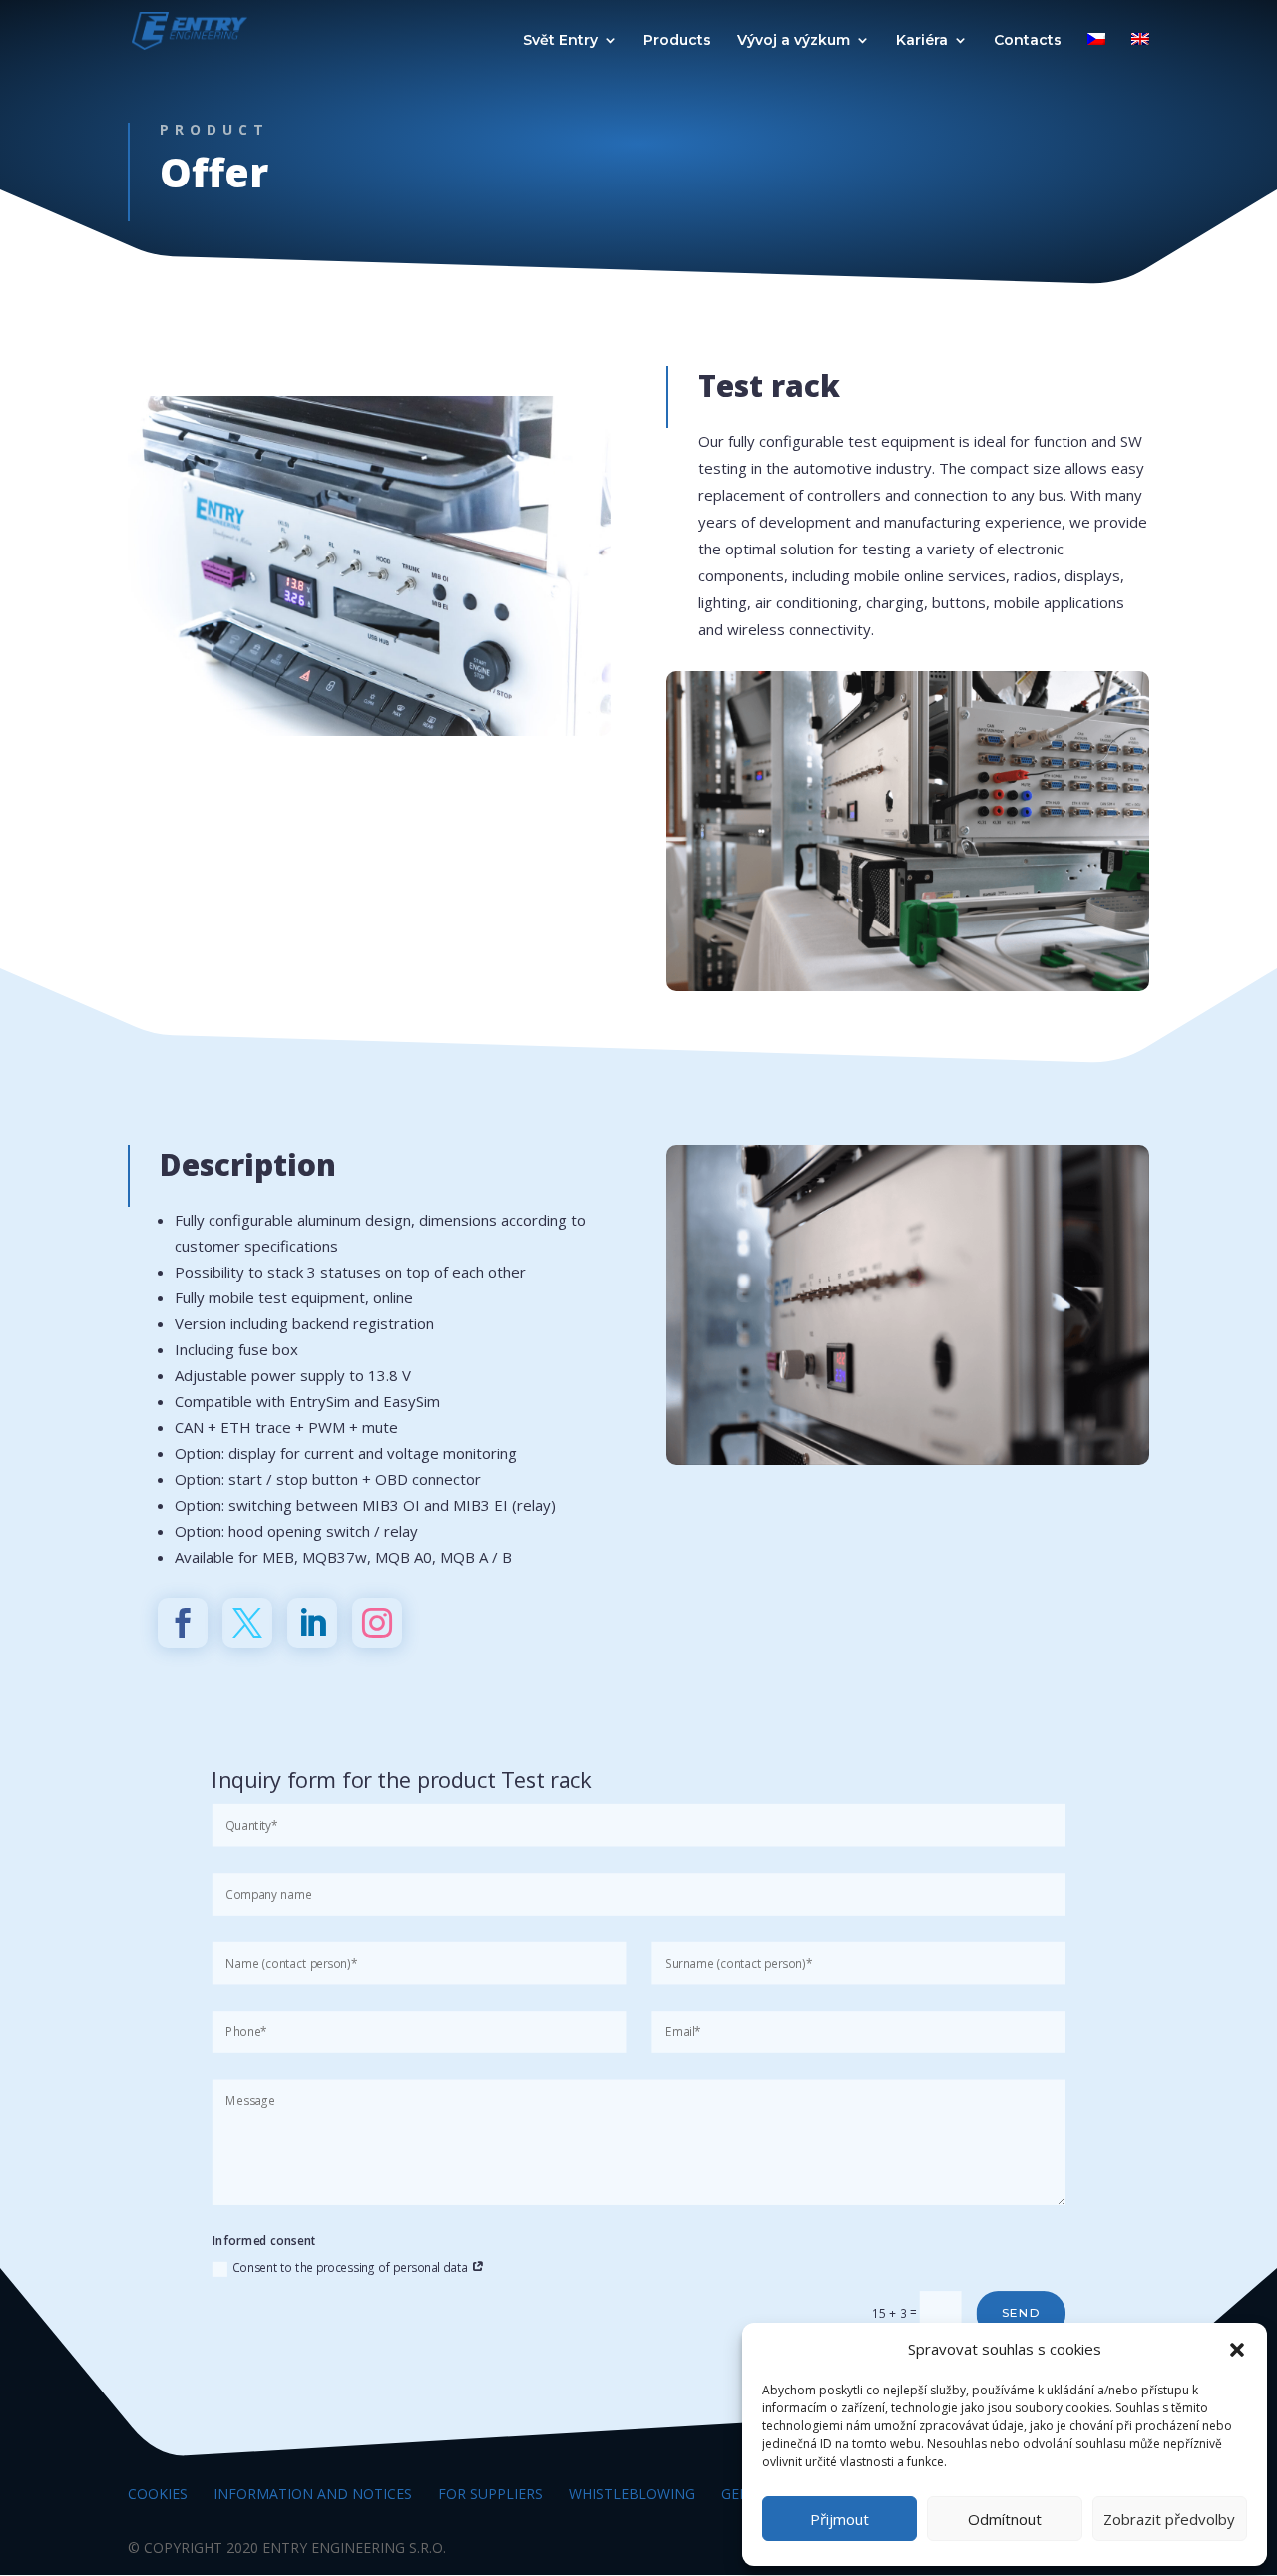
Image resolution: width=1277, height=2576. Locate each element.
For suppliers (490, 2494)
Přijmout (840, 2519)
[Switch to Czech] (1096, 47)
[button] (1237, 2350)
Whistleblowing (632, 2494)
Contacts (1028, 41)
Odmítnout (1005, 2519)
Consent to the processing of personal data (352, 2267)
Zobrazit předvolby (1169, 2519)
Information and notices (313, 2494)
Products (677, 41)
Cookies (158, 2494)
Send (1021, 2312)
